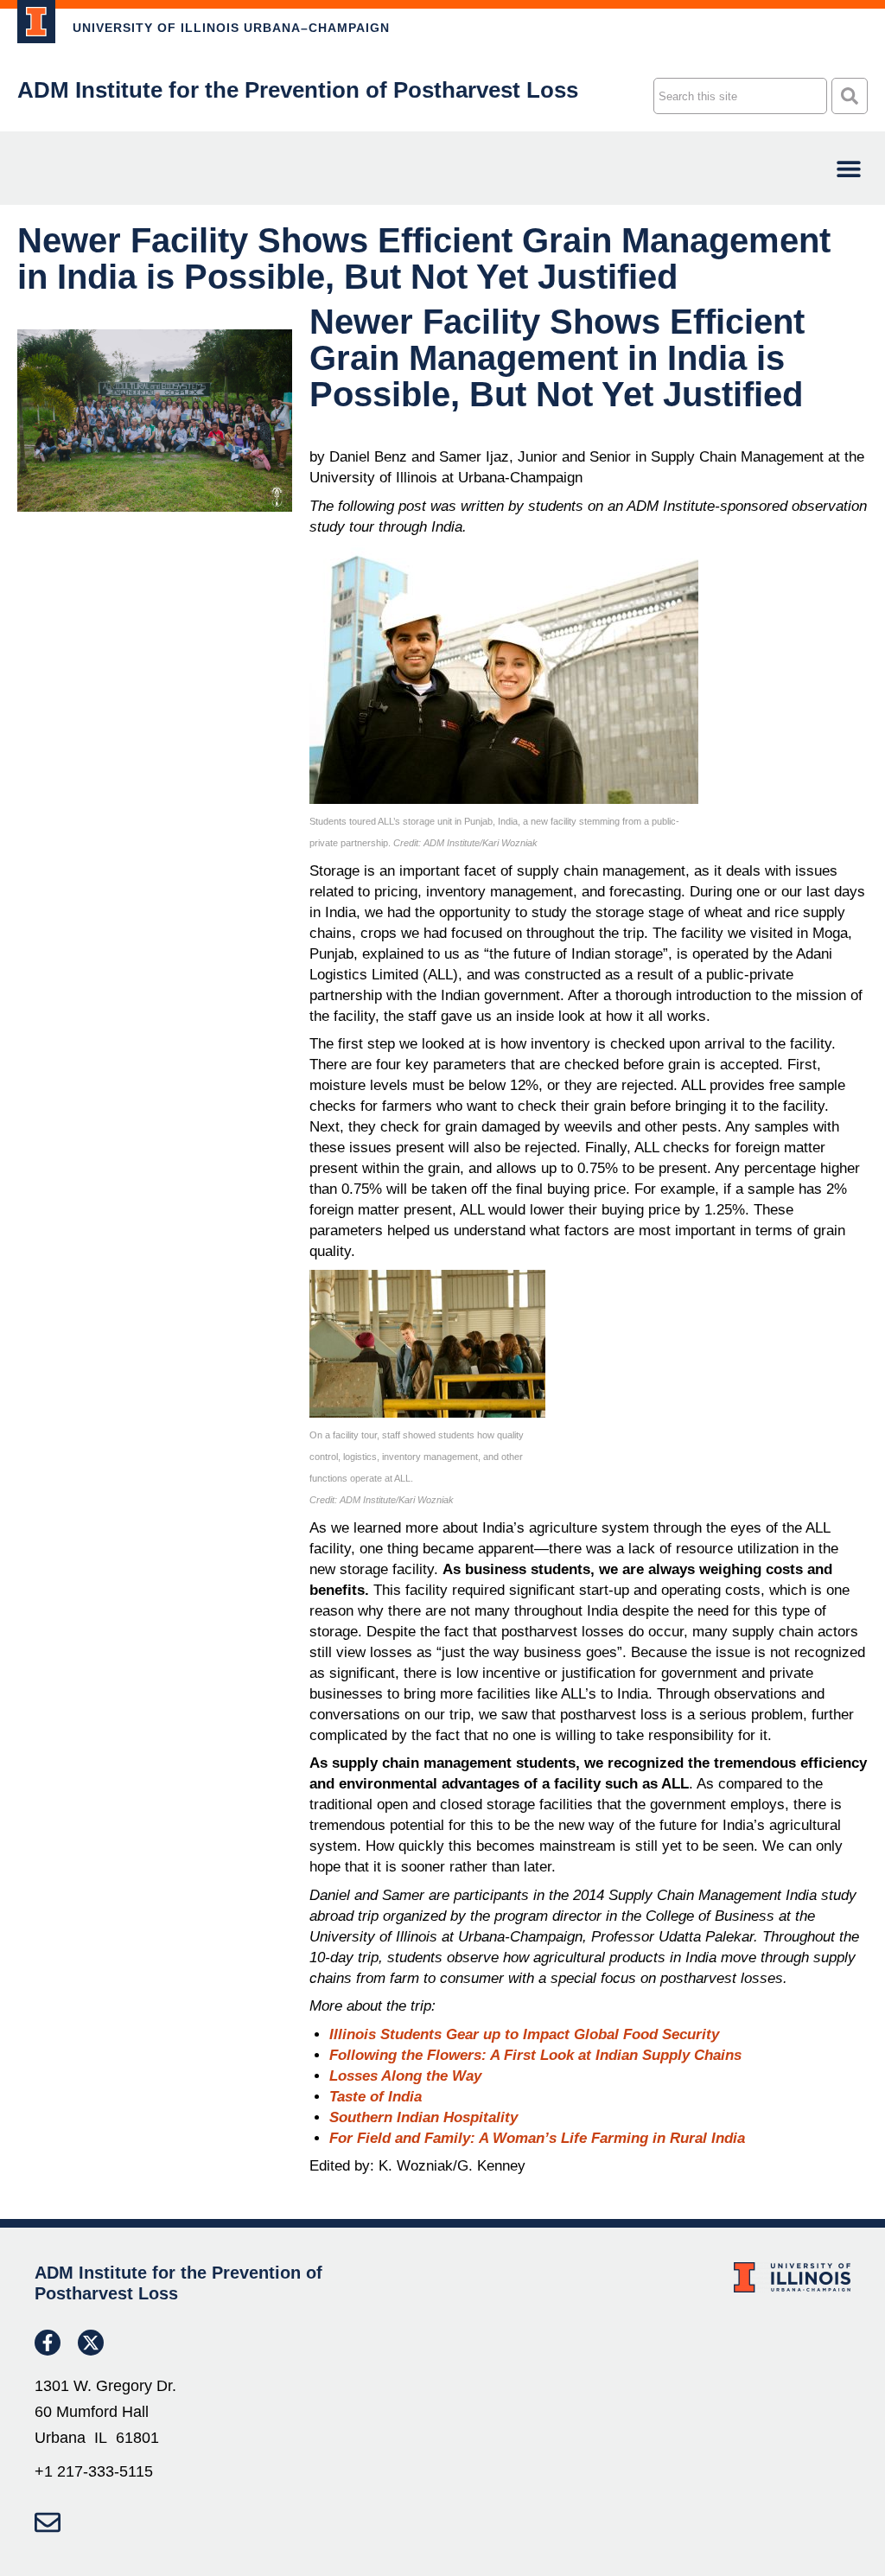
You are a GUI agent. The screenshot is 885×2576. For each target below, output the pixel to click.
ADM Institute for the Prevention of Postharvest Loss (298, 90)
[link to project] (36, 22)
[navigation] (848, 168)
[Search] (850, 96)
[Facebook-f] (48, 2343)
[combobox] (740, 96)
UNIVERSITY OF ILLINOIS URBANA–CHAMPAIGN (231, 28)
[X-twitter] (91, 2343)
